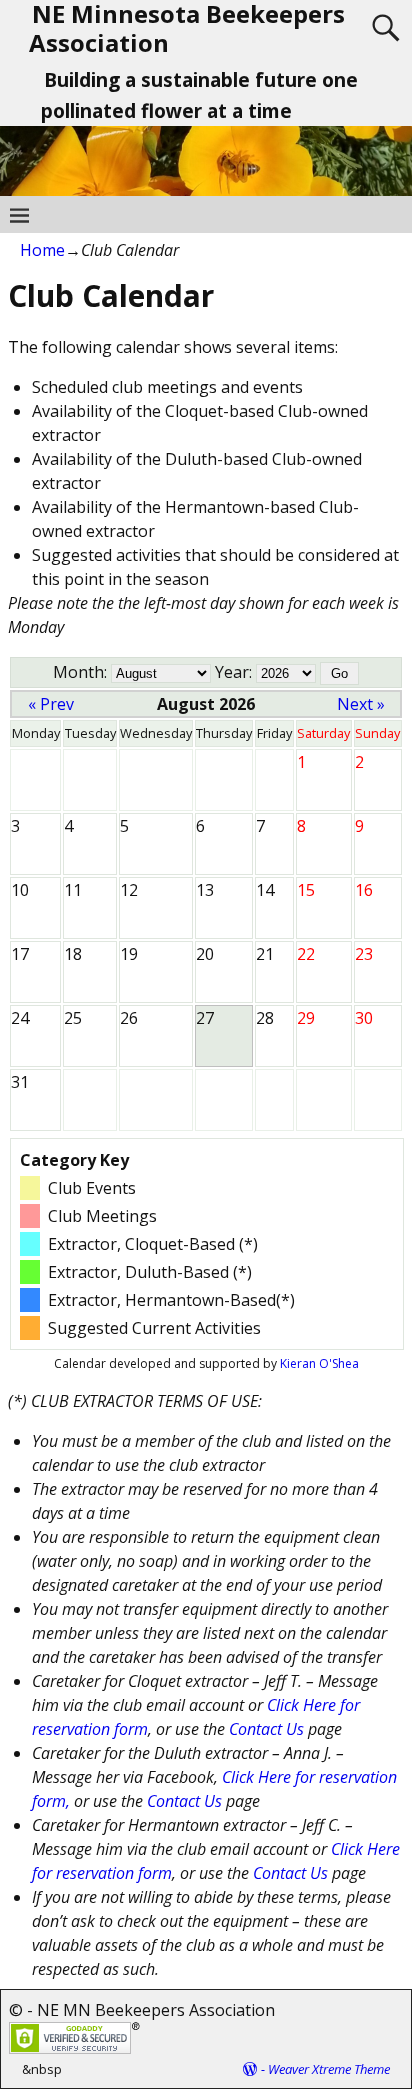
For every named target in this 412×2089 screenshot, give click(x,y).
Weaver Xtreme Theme (329, 2069)
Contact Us (266, 1729)
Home (42, 250)
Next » (361, 704)
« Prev (51, 704)
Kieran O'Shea (319, 1363)
